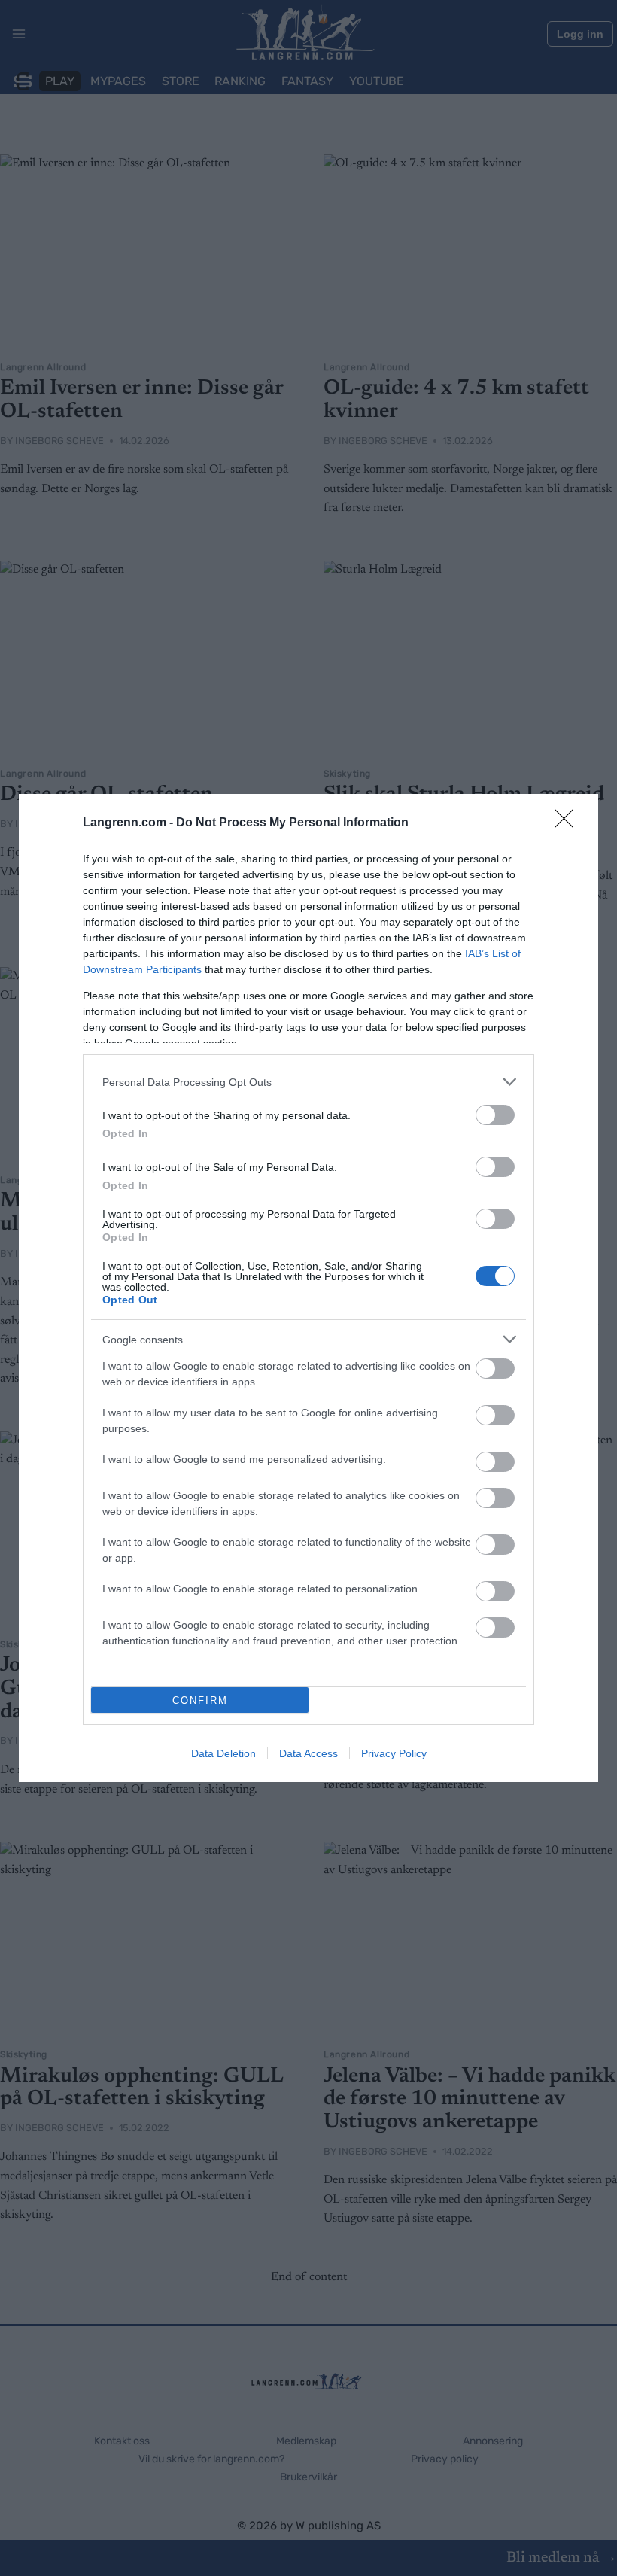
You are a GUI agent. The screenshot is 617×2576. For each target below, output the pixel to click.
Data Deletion (223, 1753)
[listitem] (308, 1082)
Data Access (308, 1753)
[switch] (495, 1115)
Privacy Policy (394, 1753)
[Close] (569, 823)
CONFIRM (200, 1700)
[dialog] (308, 1288)
